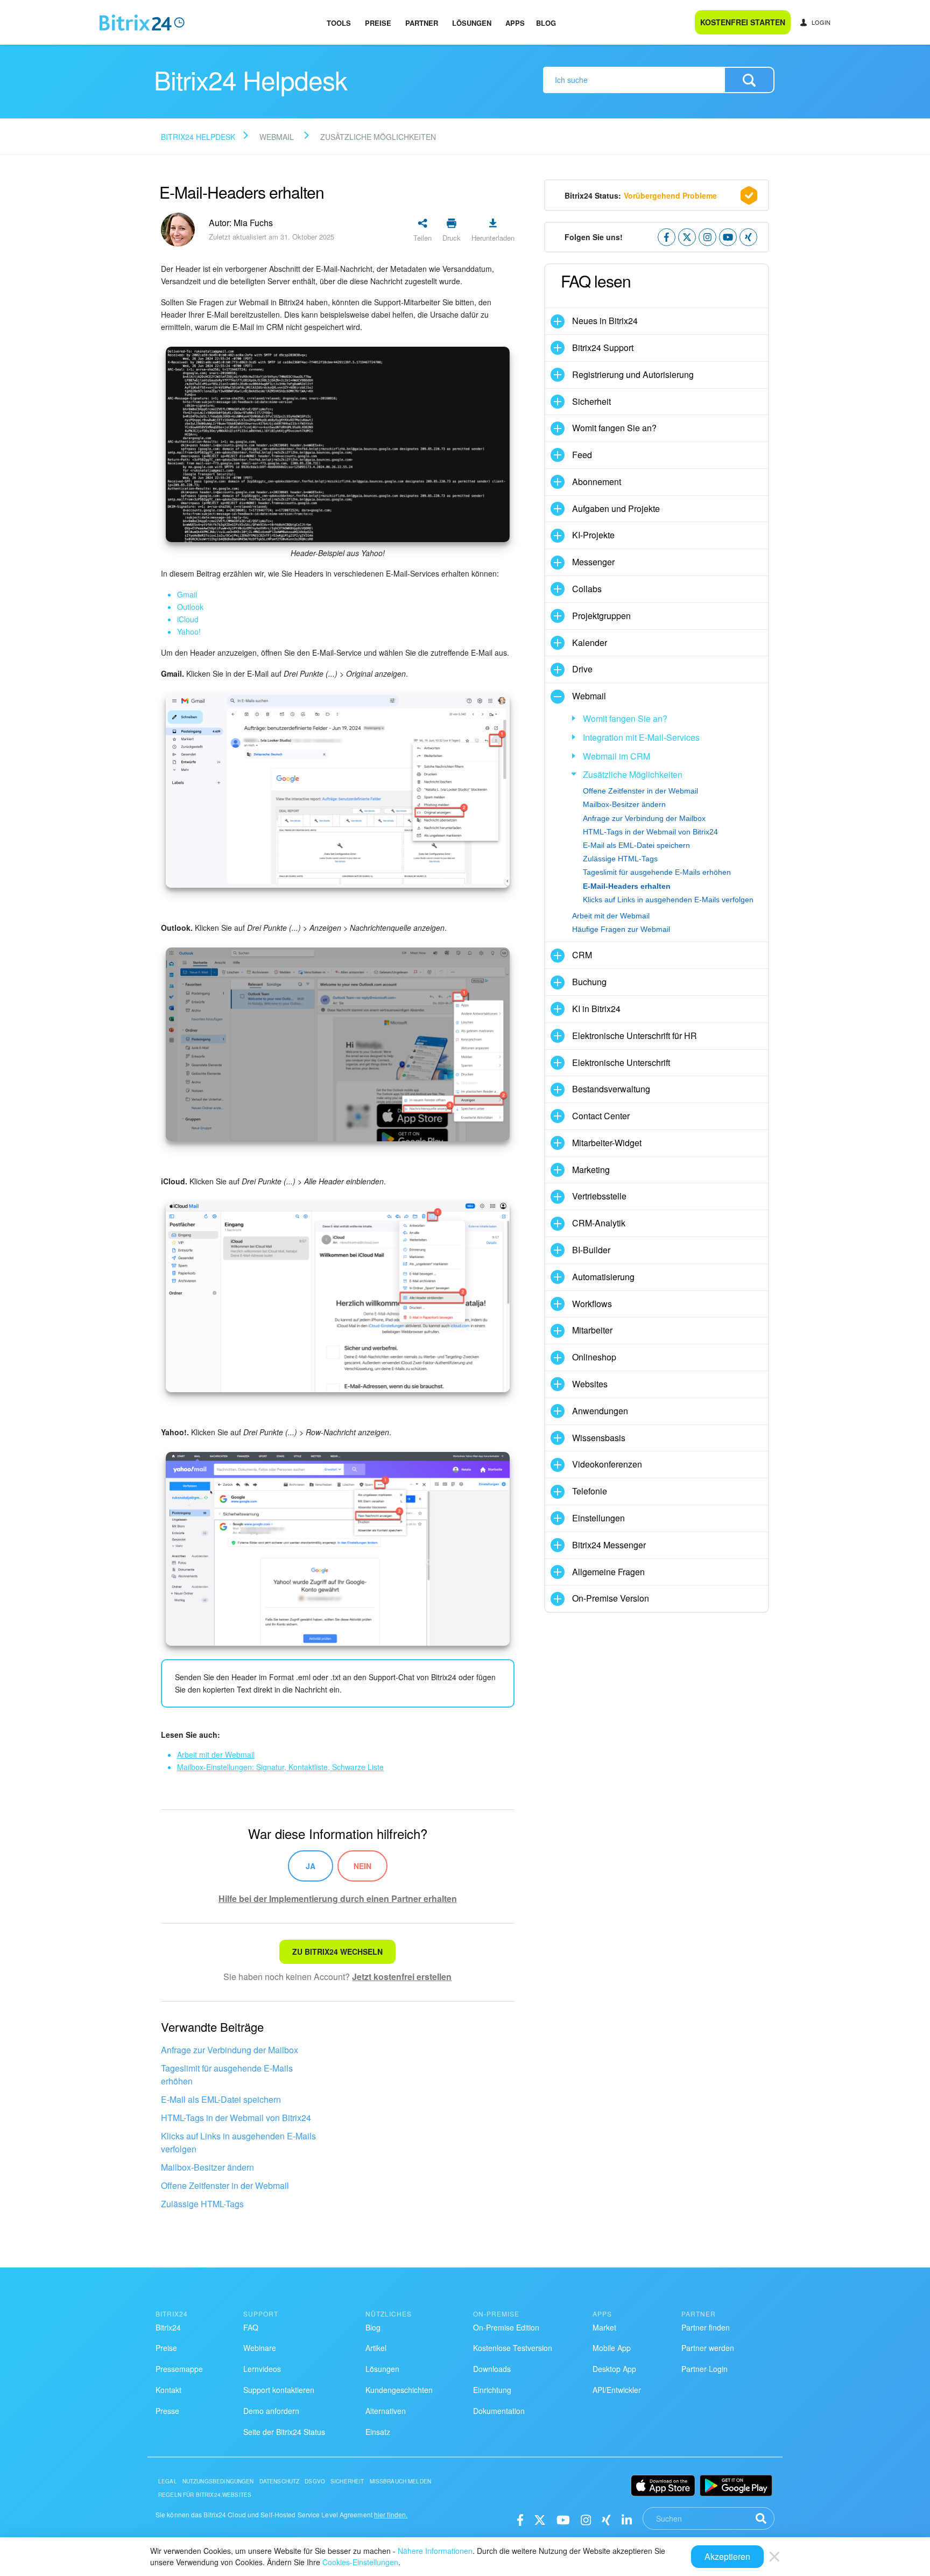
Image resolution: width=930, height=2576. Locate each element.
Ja (311, 1866)
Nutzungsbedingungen (218, 2481)
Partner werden (708, 2348)
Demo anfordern (271, 2411)
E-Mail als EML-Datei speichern (221, 2099)
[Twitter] (540, 2519)
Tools (339, 23)
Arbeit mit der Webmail (611, 916)
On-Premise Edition (506, 2327)
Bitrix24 (168, 2327)
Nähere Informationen (435, 2551)
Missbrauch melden (401, 2481)
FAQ (251, 2327)
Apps (515, 23)
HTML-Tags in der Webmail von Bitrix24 (236, 2118)
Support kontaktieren (279, 2390)
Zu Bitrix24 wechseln (337, 1952)
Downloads (492, 2369)
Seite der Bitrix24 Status (284, 2432)
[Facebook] (520, 2519)
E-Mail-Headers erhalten (627, 886)
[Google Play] (736, 2486)
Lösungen (472, 23)
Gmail (187, 594)
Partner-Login (704, 2369)
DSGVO (315, 2481)
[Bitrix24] (142, 23)
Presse (167, 2411)
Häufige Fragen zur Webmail (621, 929)
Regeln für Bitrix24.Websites (205, 2495)
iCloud (188, 619)
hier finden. (391, 2514)
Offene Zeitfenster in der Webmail (225, 2185)
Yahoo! (189, 631)
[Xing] (606, 2519)
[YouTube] (563, 2519)
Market (604, 2327)
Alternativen (386, 2411)
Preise (378, 23)
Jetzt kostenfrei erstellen (402, 1977)
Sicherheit (347, 2481)
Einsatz (378, 2432)
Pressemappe (179, 2369)
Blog (546, 23)
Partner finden (706, 2327)
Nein (362, 1866)
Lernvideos (262, 2369)
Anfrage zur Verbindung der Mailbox (230, 2050)
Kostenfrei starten (743, 22)
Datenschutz (280, 2481)
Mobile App (612, 2348)
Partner (422, 23)
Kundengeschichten (399, 2390)
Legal (168, 2481)
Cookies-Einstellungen (360, 2562)
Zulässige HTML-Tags (202, 2204)
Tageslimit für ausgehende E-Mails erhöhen (227, 2075)
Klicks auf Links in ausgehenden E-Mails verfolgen (238, 2142)
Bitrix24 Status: (641, 195)
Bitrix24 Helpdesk (198, 137)
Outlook (190, 607)
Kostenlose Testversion (513, 2348)
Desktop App (614, 2369)
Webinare (260, 2348)
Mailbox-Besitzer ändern (207, 2167)
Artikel (376, 2348)
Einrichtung (492, 2390)
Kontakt (168, 2390)
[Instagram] (586, 2519)
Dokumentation (499, 2411)
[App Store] (663, 2486)
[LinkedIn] (627, 2519)
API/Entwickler (617, 2390)
